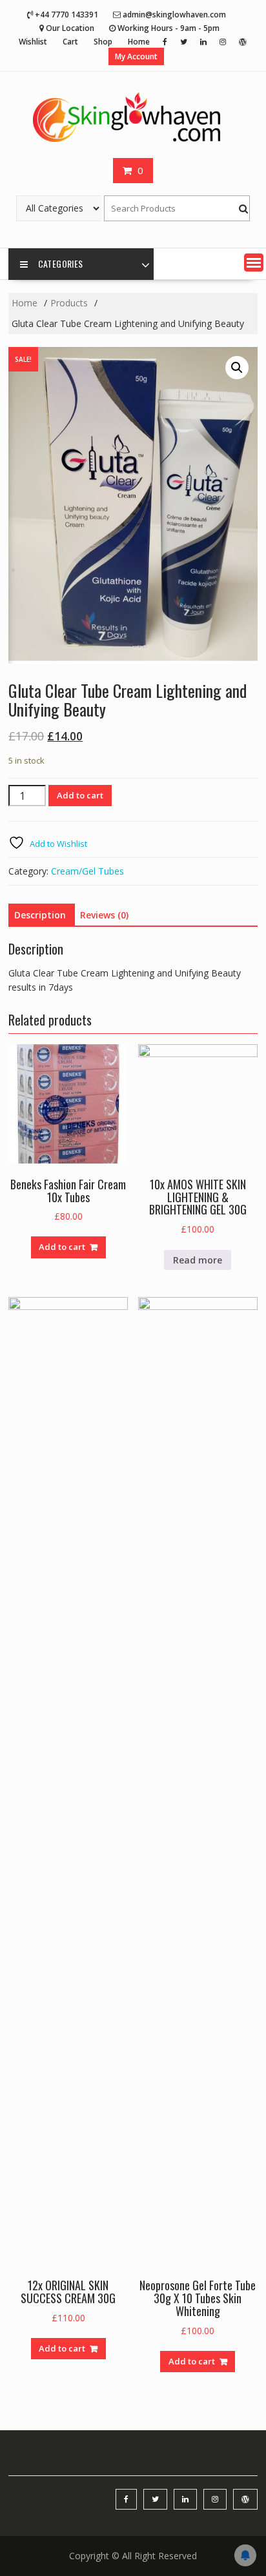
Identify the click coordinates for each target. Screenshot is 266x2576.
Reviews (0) (104, 915)
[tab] (40, 915)
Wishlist (33, 42)
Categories (61, 263)
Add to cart (80, 795)
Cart (70, 42)
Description (40, 915)
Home (139, 42)
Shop (103, 42)
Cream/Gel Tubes (87, 871)
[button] (254, 263)
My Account (136, 56)
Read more (198, 1260)
